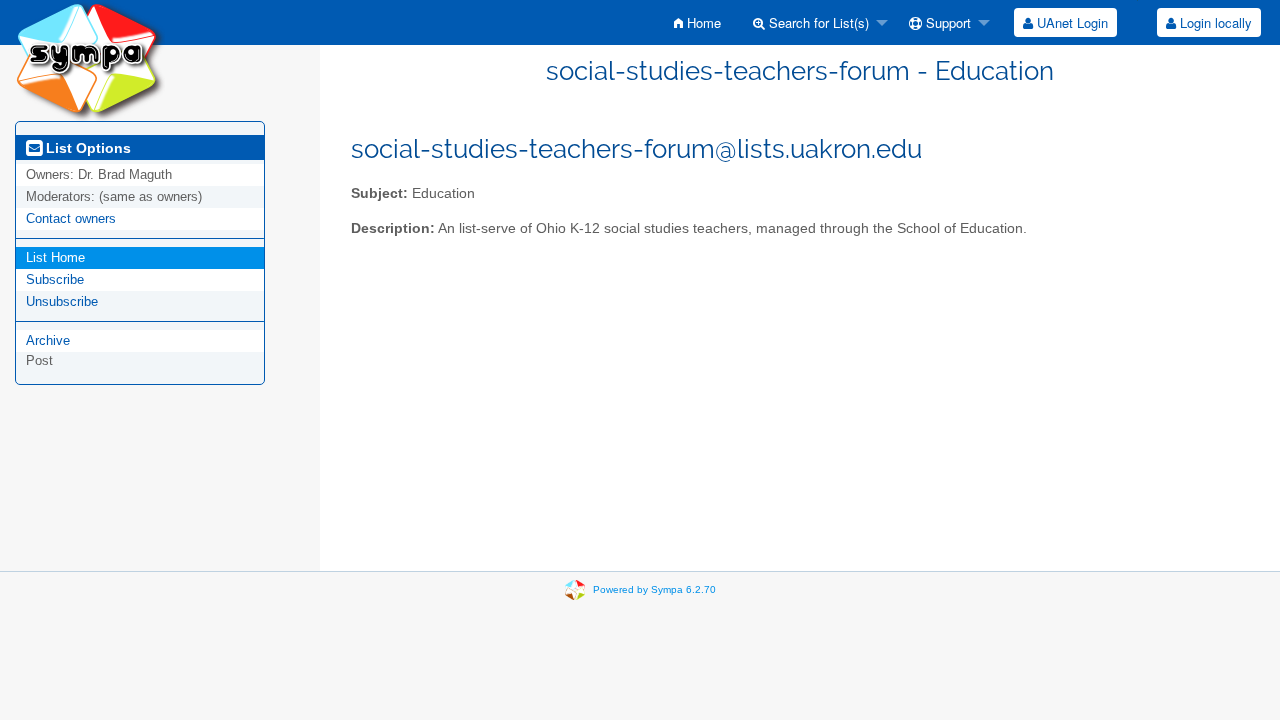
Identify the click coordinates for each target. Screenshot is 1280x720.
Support (946, 22)
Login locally (1214, 22)
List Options (86, 148)
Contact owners (71, 218)
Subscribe (55, 279)
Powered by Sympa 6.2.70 (654, 589)
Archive (48, 340)
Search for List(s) (817, 22)
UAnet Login (1070, 22)
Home (702, 22)
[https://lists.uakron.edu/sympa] (90, 59)
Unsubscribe (62, 301)
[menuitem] (697, 22)
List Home (55, 257)
